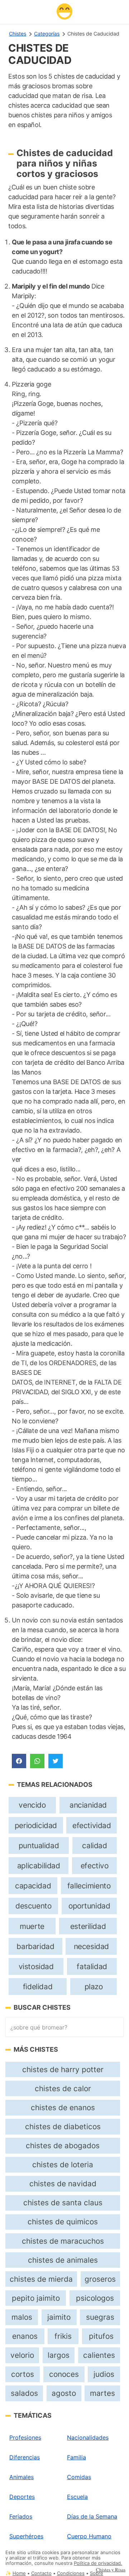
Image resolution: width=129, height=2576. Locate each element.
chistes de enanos (63, 2107)
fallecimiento (89, 1886)
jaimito (59, 2317)
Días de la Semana (92, 2516)
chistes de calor (63, 2088)
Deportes (22, 2497)
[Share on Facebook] (19, 1761)
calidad (94, 1846)
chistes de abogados (63, 2146)
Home (19, 2573)
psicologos (95, 2298)
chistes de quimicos (63, 2222)
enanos (25, 2336)
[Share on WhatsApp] (37, 1761)
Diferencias (25, 2457)
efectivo (95, 1866)
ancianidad (88, 1805)
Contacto (41, 2573)
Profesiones (25, 2437)
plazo (94, 1987)
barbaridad (35, 1946)
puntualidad (39, 1846)
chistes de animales (63, 2260)
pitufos (101, 2336)
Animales (21, 2477)
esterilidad (88, 1926)
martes (102, 2393)
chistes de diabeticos (63, 2127)
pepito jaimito (36, 2298)
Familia (77, 2457)
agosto (64, 2393)
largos (59, 2355)
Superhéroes (26, 2536)
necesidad (91, 1946)
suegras (100, 2317)
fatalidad (92, 1966)
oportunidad (89, 1906)
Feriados (21, 2516)
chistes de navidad (63, 2184)
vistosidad (36, 1966)
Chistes (18, 34)
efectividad (92, 1825)
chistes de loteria (63, 2165)
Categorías (47, 34)
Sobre (97, 2573)
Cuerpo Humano (89, 2536)
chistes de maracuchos (63, 2241)
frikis (63, 2336)
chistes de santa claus (63, 2203)
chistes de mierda (41, 2279)
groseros (100, 2279)
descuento (33, 1906)
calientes (99, 2355)
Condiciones (71, 2573)
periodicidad (36, 1825)
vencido (32, 1805)
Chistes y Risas (111, 2570)
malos (22, 2317)
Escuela (77, 2497)
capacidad (33, 1886)
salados (24, 2393)
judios (104, 2374)
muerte (32, 1926)
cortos (23, 2374)
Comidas (79, 2477)
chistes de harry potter (63, 2069)
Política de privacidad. (98, 2563)
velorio (22, 2355)
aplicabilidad (39, 1866)
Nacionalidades (88, 2437)
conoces (64, 2374)
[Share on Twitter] (56, 1761)
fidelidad (38, 1987)
